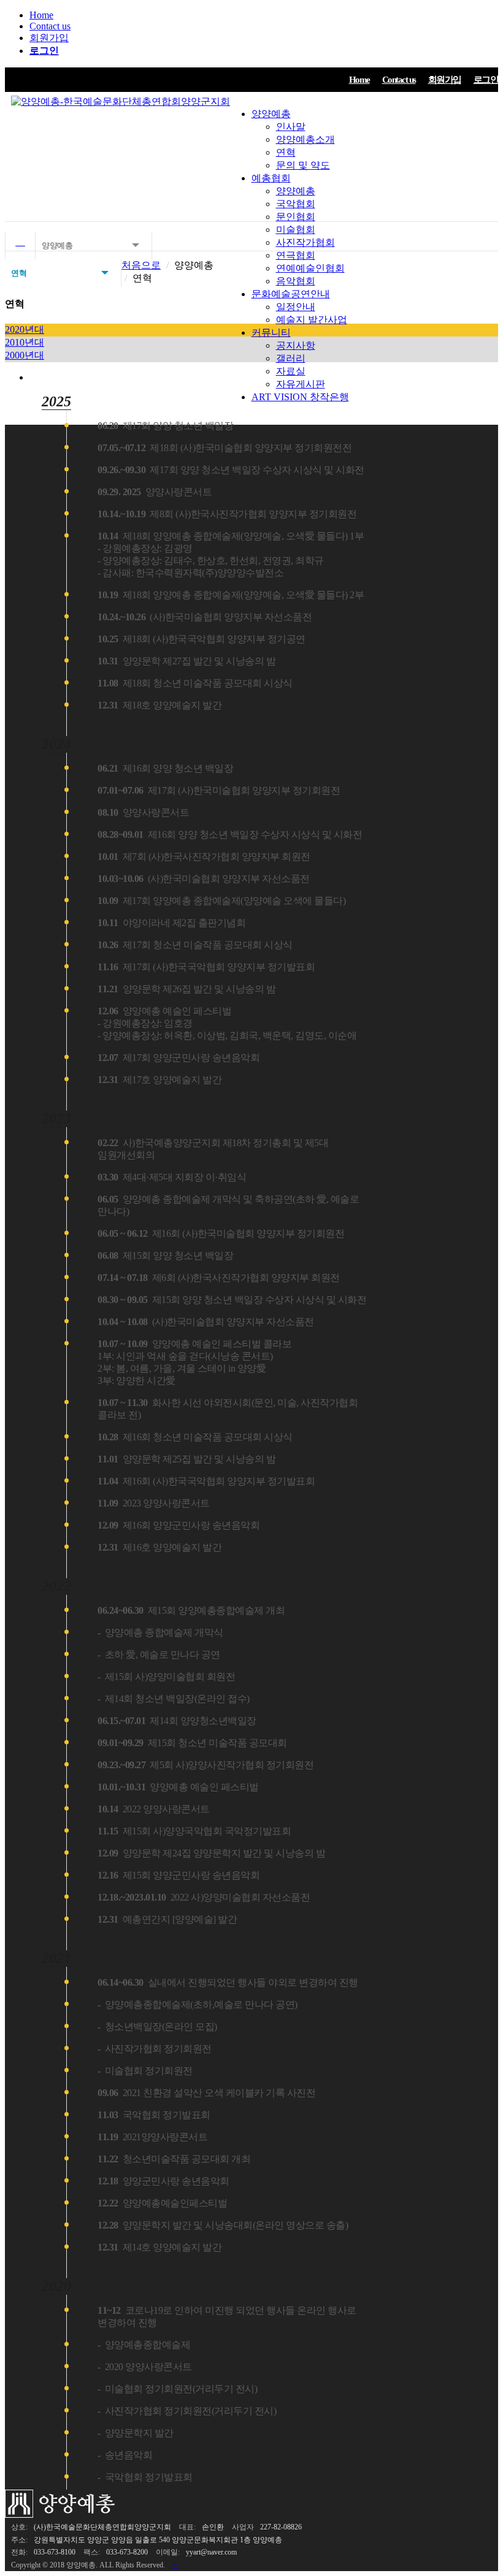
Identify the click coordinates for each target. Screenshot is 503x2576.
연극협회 (296, 255)
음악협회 (296, 281)
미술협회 (296, 230)
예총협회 (271, 178)
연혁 (286, 152)
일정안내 (296, 307)
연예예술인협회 (310, 268)
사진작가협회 (305, 242)
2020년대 (25, 329)
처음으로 (141, 265)
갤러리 (291, 358)
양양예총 (271, 114)
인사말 (291, 127)
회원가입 (49, 38)
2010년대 (25, 342)
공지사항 (296, 345)
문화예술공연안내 (291, 294)
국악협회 (296, 204)
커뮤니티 (271, 332)
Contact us (50, 26)
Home (41, 15)
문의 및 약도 (303, 165)
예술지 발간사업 (312, 320)
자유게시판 (301, 384)
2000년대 (25, 355)
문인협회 (296, 217)
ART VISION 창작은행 (300, 397)
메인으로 (20, 245)
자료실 (291, 371)
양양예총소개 (305, 139)
